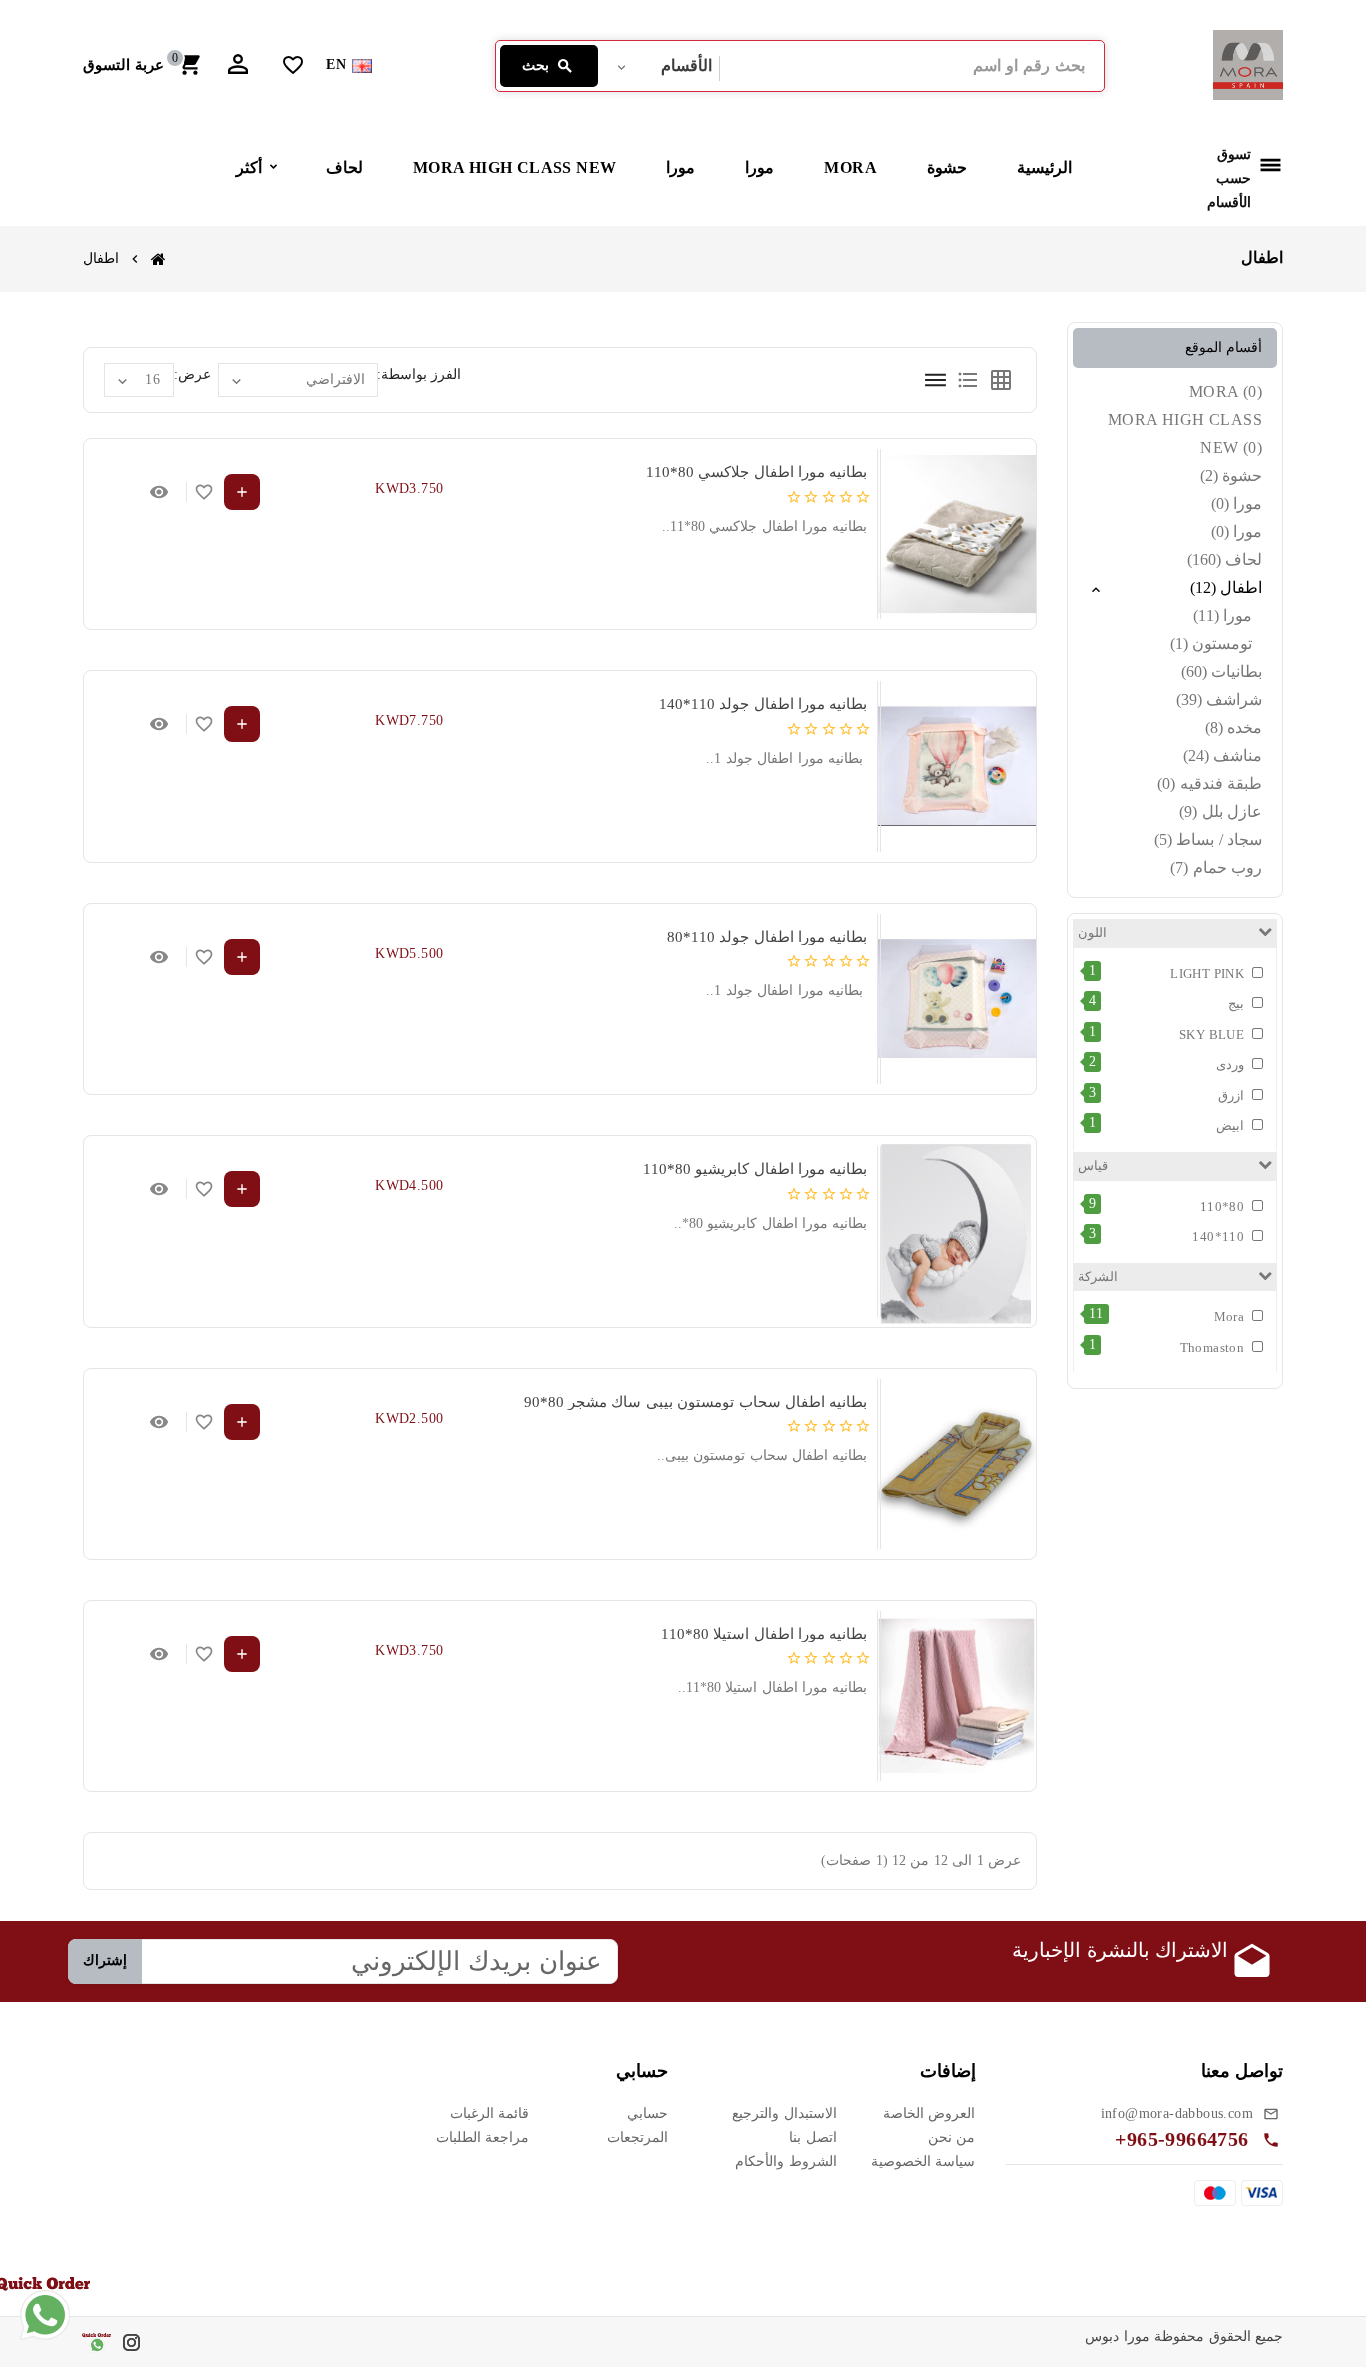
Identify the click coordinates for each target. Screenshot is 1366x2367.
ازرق (1231, 1095)
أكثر (249, 167)
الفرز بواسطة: (419, 375)
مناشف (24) (1222, 755)
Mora (1229, 1316)
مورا (759, 167)
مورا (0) (1236, 503)
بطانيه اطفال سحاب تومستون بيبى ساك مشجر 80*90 (696, 1402)
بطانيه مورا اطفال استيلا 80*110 (764, 1634)
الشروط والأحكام (785, 2161)
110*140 (1218, 1236)
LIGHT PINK (1207, 973)
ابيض (1230, 1125)
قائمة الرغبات (489, 2113)
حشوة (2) (1231, 475)
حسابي (647, 2113)
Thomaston (1212, 1347)
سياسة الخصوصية (923, 2161)
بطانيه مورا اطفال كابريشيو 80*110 (755, 1169)
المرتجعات (637, 2137)
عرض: (192, 375)
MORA (850, 167)
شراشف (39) (1219, 699)
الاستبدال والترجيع (784, 2113)
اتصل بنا (812, 2137)
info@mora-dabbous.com (1177, 2113)
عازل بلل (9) (1220, 811)
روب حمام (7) (1216, 867)
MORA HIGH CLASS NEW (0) (1185, 433)
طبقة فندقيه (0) (1209, 783)
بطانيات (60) (1221, 671)
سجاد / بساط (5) (1208, 839)
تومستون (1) (1211, 643)
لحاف (344, 167)
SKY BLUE (1211, 1034)
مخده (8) (1233, 727)
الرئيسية (1044, 167)
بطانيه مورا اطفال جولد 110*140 (763, 704)
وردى (1230, 1064)
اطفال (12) (1226, 587)
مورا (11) (1222, 615)
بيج (1236, 1003)
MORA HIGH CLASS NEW (515, 167)
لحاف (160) (1224, 559)
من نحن (951, 2137)
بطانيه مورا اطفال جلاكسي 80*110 (757, 472)
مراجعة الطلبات (482, 2137)
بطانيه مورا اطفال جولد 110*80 (767, 937)
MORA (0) (1225, 391)
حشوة (947, 167)
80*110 (1222, 1206)
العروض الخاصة (929, 2113)
